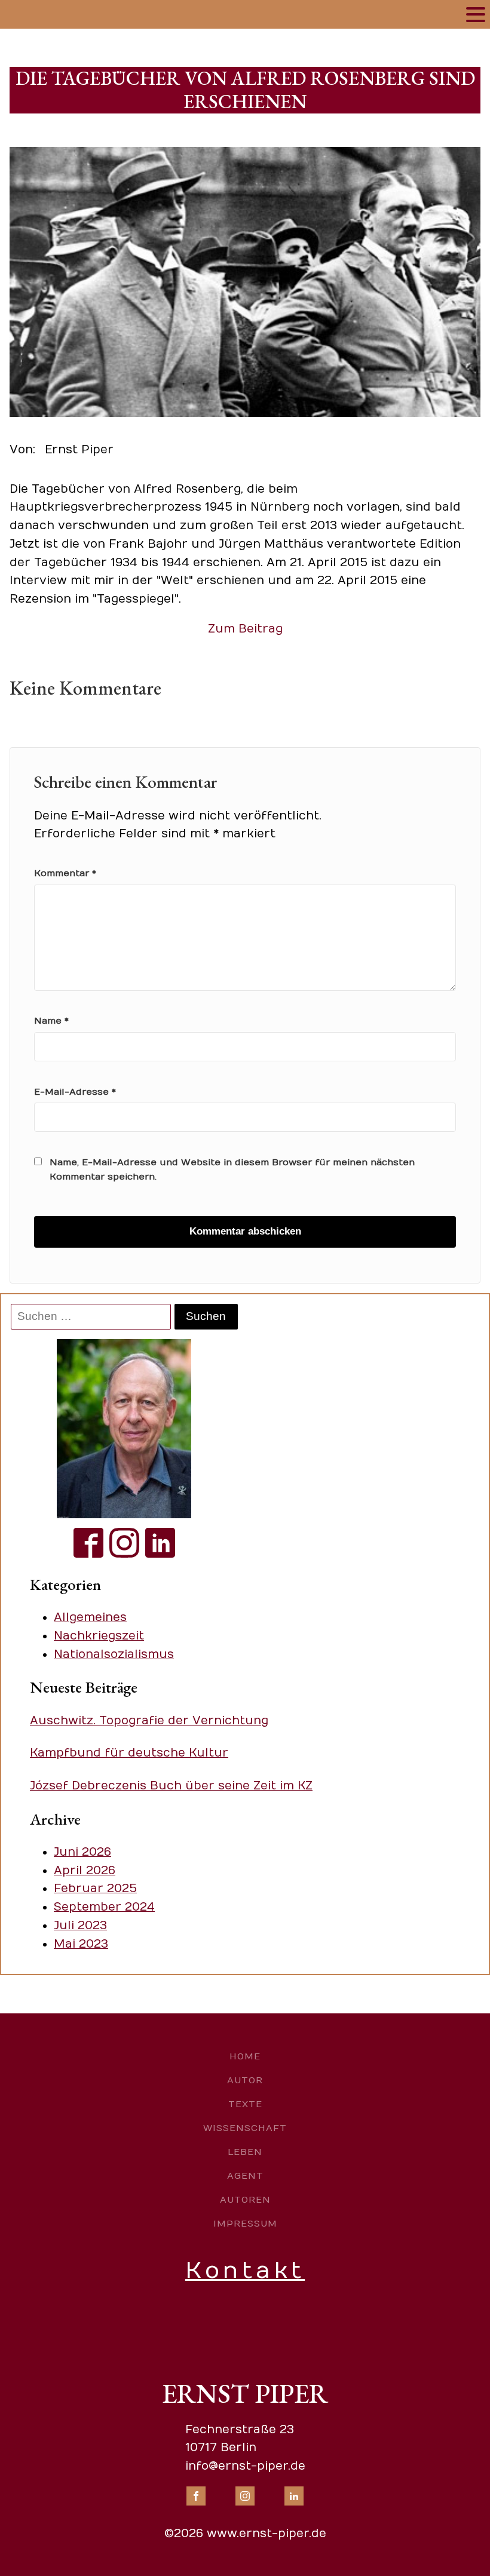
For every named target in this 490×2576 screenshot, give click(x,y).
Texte (245, 2104)
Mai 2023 (81, 1944)
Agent (245, 2176)
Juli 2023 (80, 1926)
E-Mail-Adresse (75, 1092)
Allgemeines (90, 1617)
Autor (245, 2080)
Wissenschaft (245, 2128)
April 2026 (85, 1871)
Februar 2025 (95, 1889)
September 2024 (104, 1907)
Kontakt (245, 2270)
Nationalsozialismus (114, 1654)
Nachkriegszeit (99, 1636)
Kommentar (65, 873)
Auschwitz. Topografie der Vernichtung (149, 1721)
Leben (245, 2152)
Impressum (245, 2224)
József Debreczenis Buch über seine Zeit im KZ (171, 1786)
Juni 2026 (82, 1852)
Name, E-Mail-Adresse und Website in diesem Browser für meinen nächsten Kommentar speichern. (232, 1169)
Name (51, 1021)
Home (245, 2056)
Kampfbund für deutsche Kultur (129, 1753)
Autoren (245, 2200)
